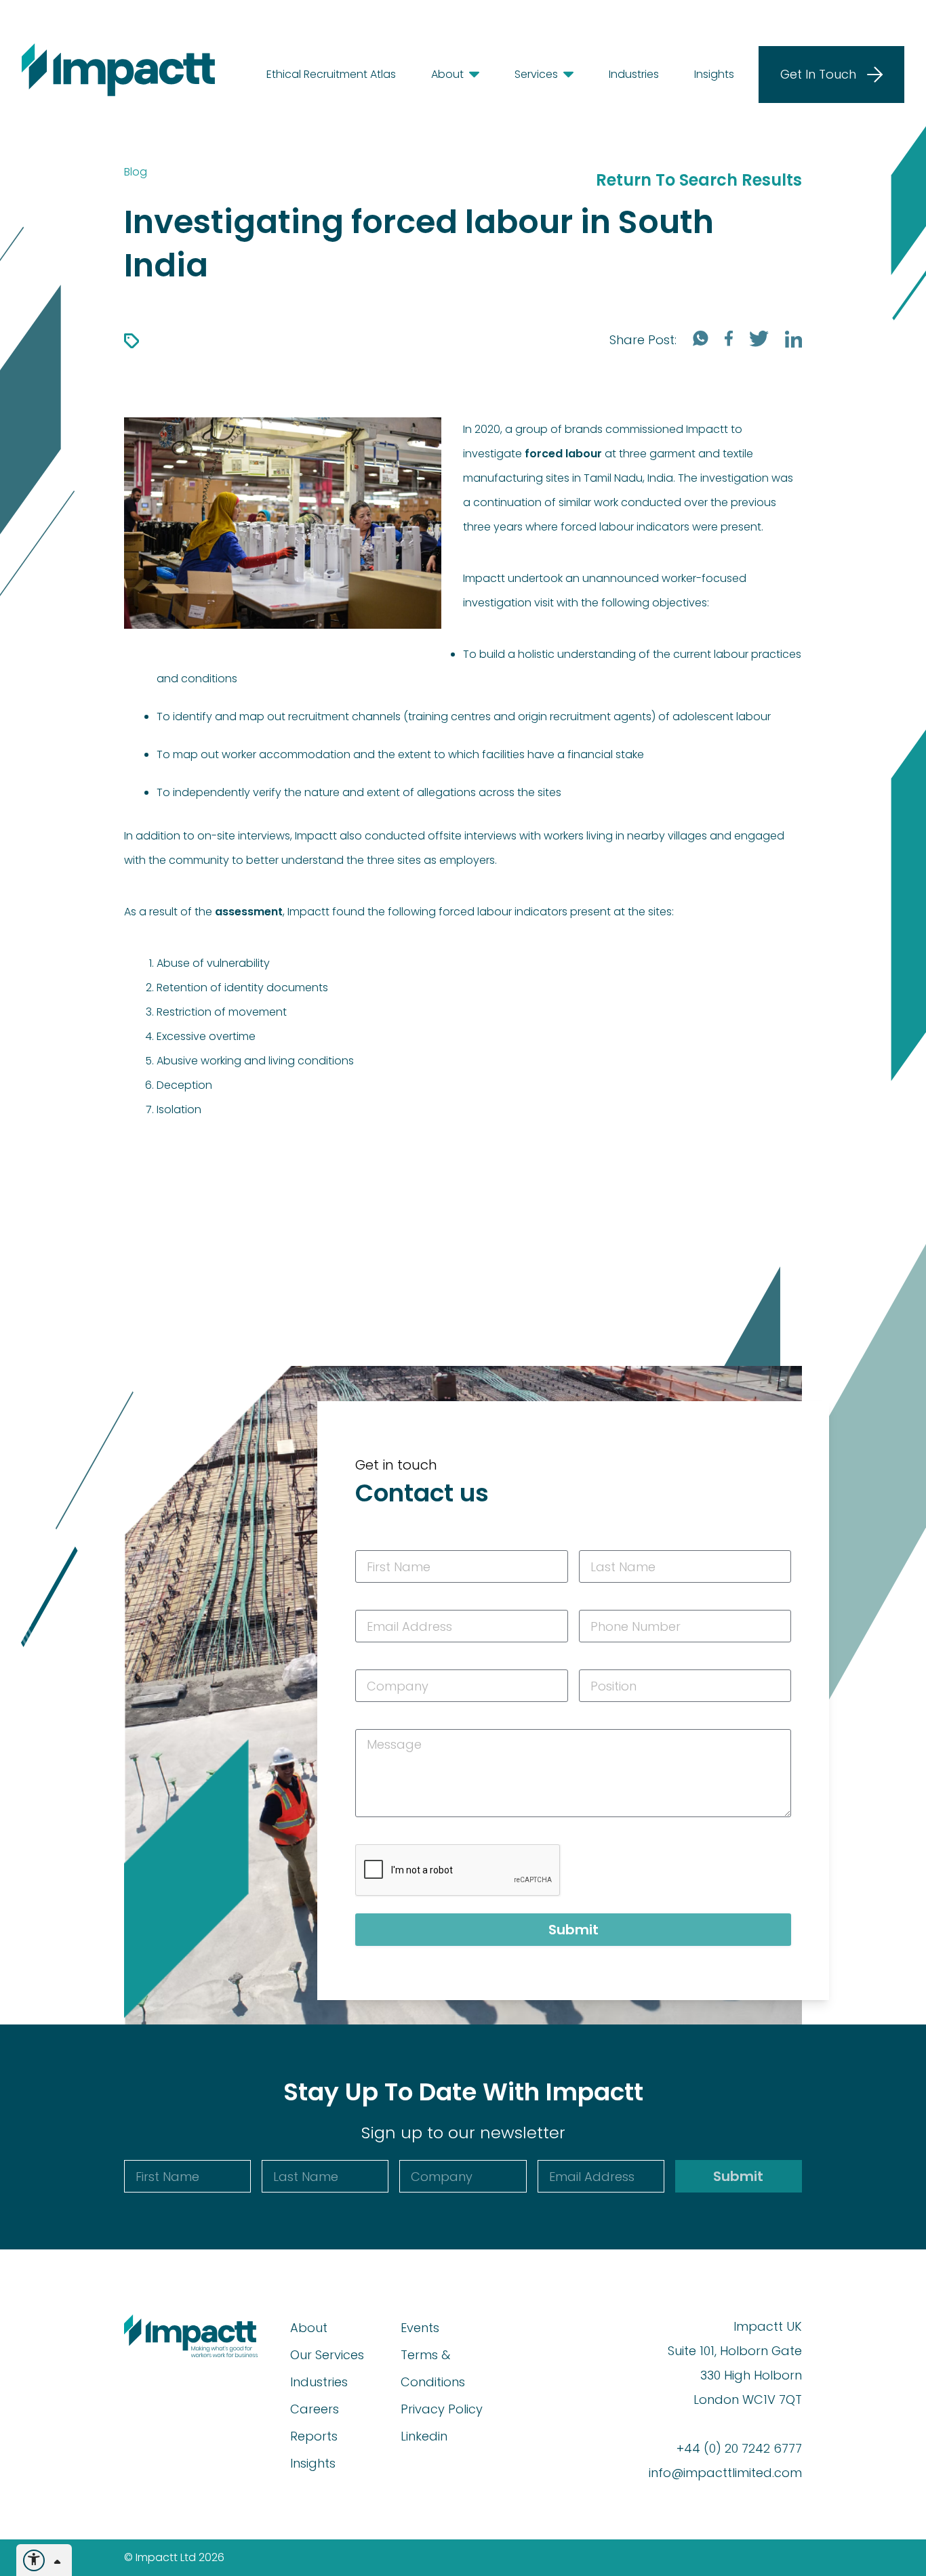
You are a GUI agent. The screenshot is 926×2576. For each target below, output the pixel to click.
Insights (313, 2463)
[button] (447, 75)
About (309, 2328)
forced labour (563, 454)
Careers (315, 2409)
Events (420, 2328)
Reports (314, 2436)
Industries (319, 2382)
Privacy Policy (442, 2409)
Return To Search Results (699, 180)
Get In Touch (818, 74)
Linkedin (424, 2436)
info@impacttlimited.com (725, 2473)
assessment (249, 912)
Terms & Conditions (433, 2368)
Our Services (327, 2355)
